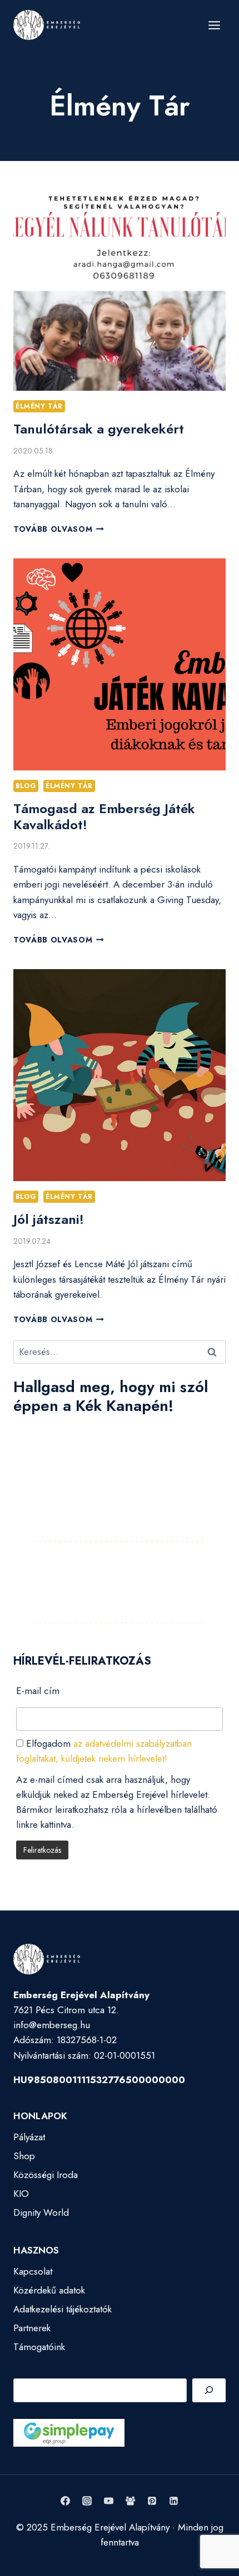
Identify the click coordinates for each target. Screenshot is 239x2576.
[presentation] (120, 285)
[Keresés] (209, 2390)
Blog (26, 786)
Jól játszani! (49, 1219)
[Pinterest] (152, 2501)
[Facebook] (65, 2501)
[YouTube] (108, 2501)
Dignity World (41, 2212)
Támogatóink (39, 2347)
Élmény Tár (39, 406)
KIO (21, 2194)
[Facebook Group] (131, 2501)
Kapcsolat (33, 2271)
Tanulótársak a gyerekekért (99, 429)
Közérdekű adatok (49, 2290)
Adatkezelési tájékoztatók (63, 2309)
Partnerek (32, 2328)
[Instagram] (87, 2501)
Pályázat (29, 2137)
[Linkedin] (174, 2501)
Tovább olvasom (59, 529)
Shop (24, 2156)
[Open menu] (214, 25)
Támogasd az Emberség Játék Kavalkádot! (104, 816)
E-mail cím (38, 1691)
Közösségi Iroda (46, 2175)
